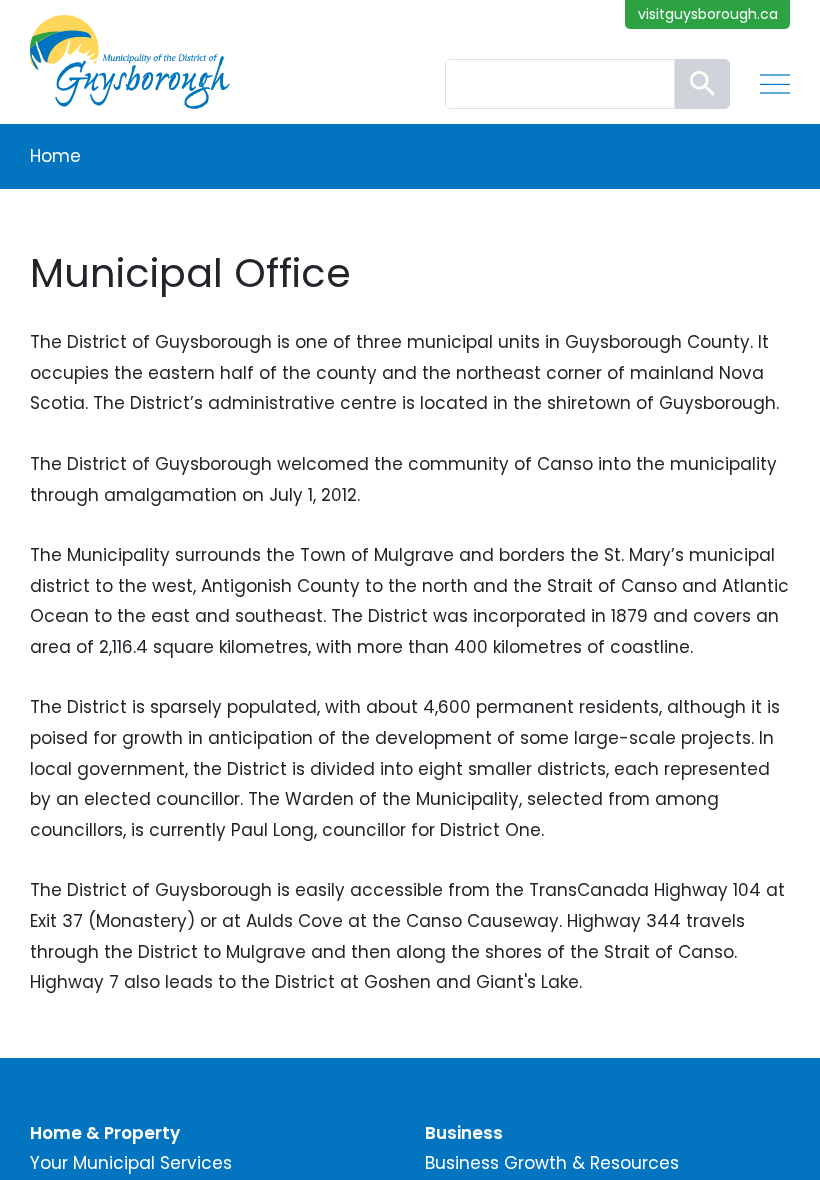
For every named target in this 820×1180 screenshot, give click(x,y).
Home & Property (105, 1133)
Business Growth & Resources (552, 1163)
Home (55, 156)
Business (464, 1133)
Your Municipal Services (131, 1163)
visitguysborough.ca (708, 14)
